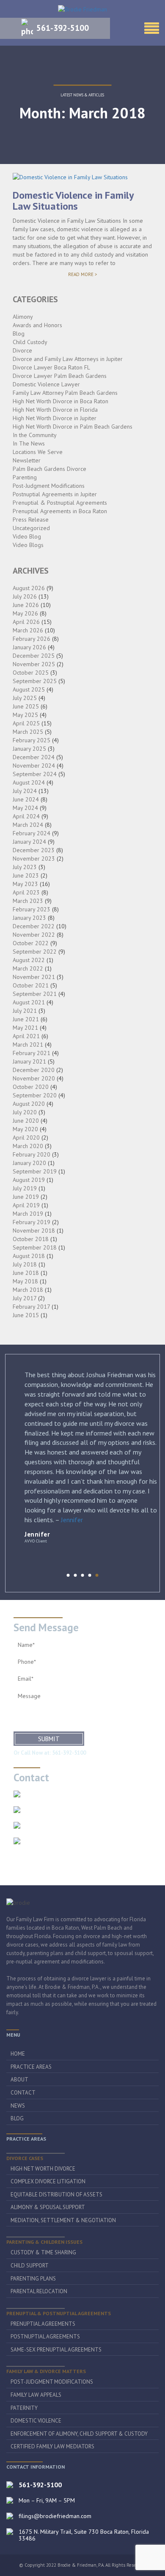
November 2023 (34, 859)
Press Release (31, 520)
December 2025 (34, 656)
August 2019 (29, 1180)
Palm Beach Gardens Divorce (49, 469)
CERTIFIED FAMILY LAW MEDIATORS (52, 2446)
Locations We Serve (38, 452)
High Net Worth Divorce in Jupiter (55, 418)
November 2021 (34, 977)
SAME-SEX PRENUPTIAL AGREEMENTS (56, 2350)
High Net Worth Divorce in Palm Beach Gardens (73, 427)
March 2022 (28, 968)
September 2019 (35, 1171)
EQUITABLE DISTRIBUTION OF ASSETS (56, 2195)
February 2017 (31, 1307)
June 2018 (26, 1273)
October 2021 (31, 985)
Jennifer (72, 1520)
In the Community (35, 435)
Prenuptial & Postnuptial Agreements (60, 503)
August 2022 (29, 960)
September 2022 (35, 952)
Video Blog (27, 536)
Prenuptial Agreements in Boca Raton (60, 511)
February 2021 (32, 1053)
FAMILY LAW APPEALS (36, 2395)
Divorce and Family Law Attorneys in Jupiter (68, 359)
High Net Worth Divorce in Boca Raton (60, 401)
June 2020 (26, 1121)
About (19, 2080)
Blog (19, 334)
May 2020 (25, 1129)
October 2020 (31, 1087)
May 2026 (25, 613)
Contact (23, 2093)
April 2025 (26, 723)
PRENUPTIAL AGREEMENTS (43, 2324)
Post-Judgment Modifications (49, 486)
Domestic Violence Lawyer (46, 384)
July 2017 (25, 1298)
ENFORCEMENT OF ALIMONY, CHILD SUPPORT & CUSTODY (79, 2434)
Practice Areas (31, 2067)
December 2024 (34, 757)
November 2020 (34, 1078)
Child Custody (30, 342)
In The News (29, 443)
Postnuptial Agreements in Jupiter (55, 494)
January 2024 (29, 842)
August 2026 (29, 588)
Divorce (22, 350)
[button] (68, 1575)
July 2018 (25, 1264)
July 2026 (25, 596)
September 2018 (35, 1247)
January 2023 (29, 918)
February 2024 (32, 833)
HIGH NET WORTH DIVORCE (43, 2169)
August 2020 (29, 1104)
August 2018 (29, 1256)
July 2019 (25, 1188)
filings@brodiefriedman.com (62, 1825)
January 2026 (29, 647)
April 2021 (26, 1036)
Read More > (96, 275)
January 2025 (29, 749)
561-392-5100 (63, 28)
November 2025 (34, 664)
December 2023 (34, 850)
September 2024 (35, 774)
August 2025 (29, 689)
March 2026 (28, 630)
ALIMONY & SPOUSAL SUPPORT (48, 2207)
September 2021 (35, 994)
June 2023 (26, 875)
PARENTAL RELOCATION (39, 2291)
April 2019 (26, 1205)
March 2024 (28, 825)
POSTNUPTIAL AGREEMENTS (45, 2337)
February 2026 (32, 639)
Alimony (23, 317)
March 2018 (28, 1290)
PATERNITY (24, 2408)
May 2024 (25, 808)
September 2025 (35, 681)
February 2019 (32, 1222)
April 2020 (26, 1138)
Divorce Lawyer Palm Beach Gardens (60, 376)
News (18, 2106)
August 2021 (29, 1002)
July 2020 (25, 1112)
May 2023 (25, 884)
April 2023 (26, 892)
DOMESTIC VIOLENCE (36, 2421)
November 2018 (34, 1231)
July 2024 (25, 791)
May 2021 (25, 1028)
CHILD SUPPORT (30, 2266)
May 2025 (25, 715)
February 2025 (32, 740)
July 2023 (25, 867)
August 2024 (29, 782)
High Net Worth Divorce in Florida (55, 410)
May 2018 (25, 1281)
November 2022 (34, 935)
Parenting (25, 477)
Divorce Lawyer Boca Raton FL (51, 367)
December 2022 (34, 926)
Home (18, 2054)
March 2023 (28, 901)
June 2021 (26, 1019)
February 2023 (32, 909)
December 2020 (34, 1070)
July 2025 (25, 698)
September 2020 (35, 1095)
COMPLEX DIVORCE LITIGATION (48, 2181)
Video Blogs (28, 545)
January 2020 (29, 1163)
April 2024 (26, 816)
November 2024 (34, 766)
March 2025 (28, 732)
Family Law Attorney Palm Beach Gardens (65, 393)
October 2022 (31, 943)
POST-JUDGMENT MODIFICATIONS (52, 2382)
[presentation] (59, 1577)
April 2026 (26, 622)
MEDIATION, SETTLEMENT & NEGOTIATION (63, 2220)
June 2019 (26, 1197)
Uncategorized (31, 528)
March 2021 (28, 1045)
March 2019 (28, 1214)
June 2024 (26, 799)
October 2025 (31, 673)
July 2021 (25, 1011)
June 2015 (26, 1315)
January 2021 (29, 1061)
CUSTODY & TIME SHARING (43, 2252)
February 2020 (32, 1154)
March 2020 (28, 1146)
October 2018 (31, 1239)
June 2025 (26, 706)
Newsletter (27, 460)
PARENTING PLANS (33, 2279)
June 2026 (26, 605)
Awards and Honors (37, 325)
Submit (49, 1739)
